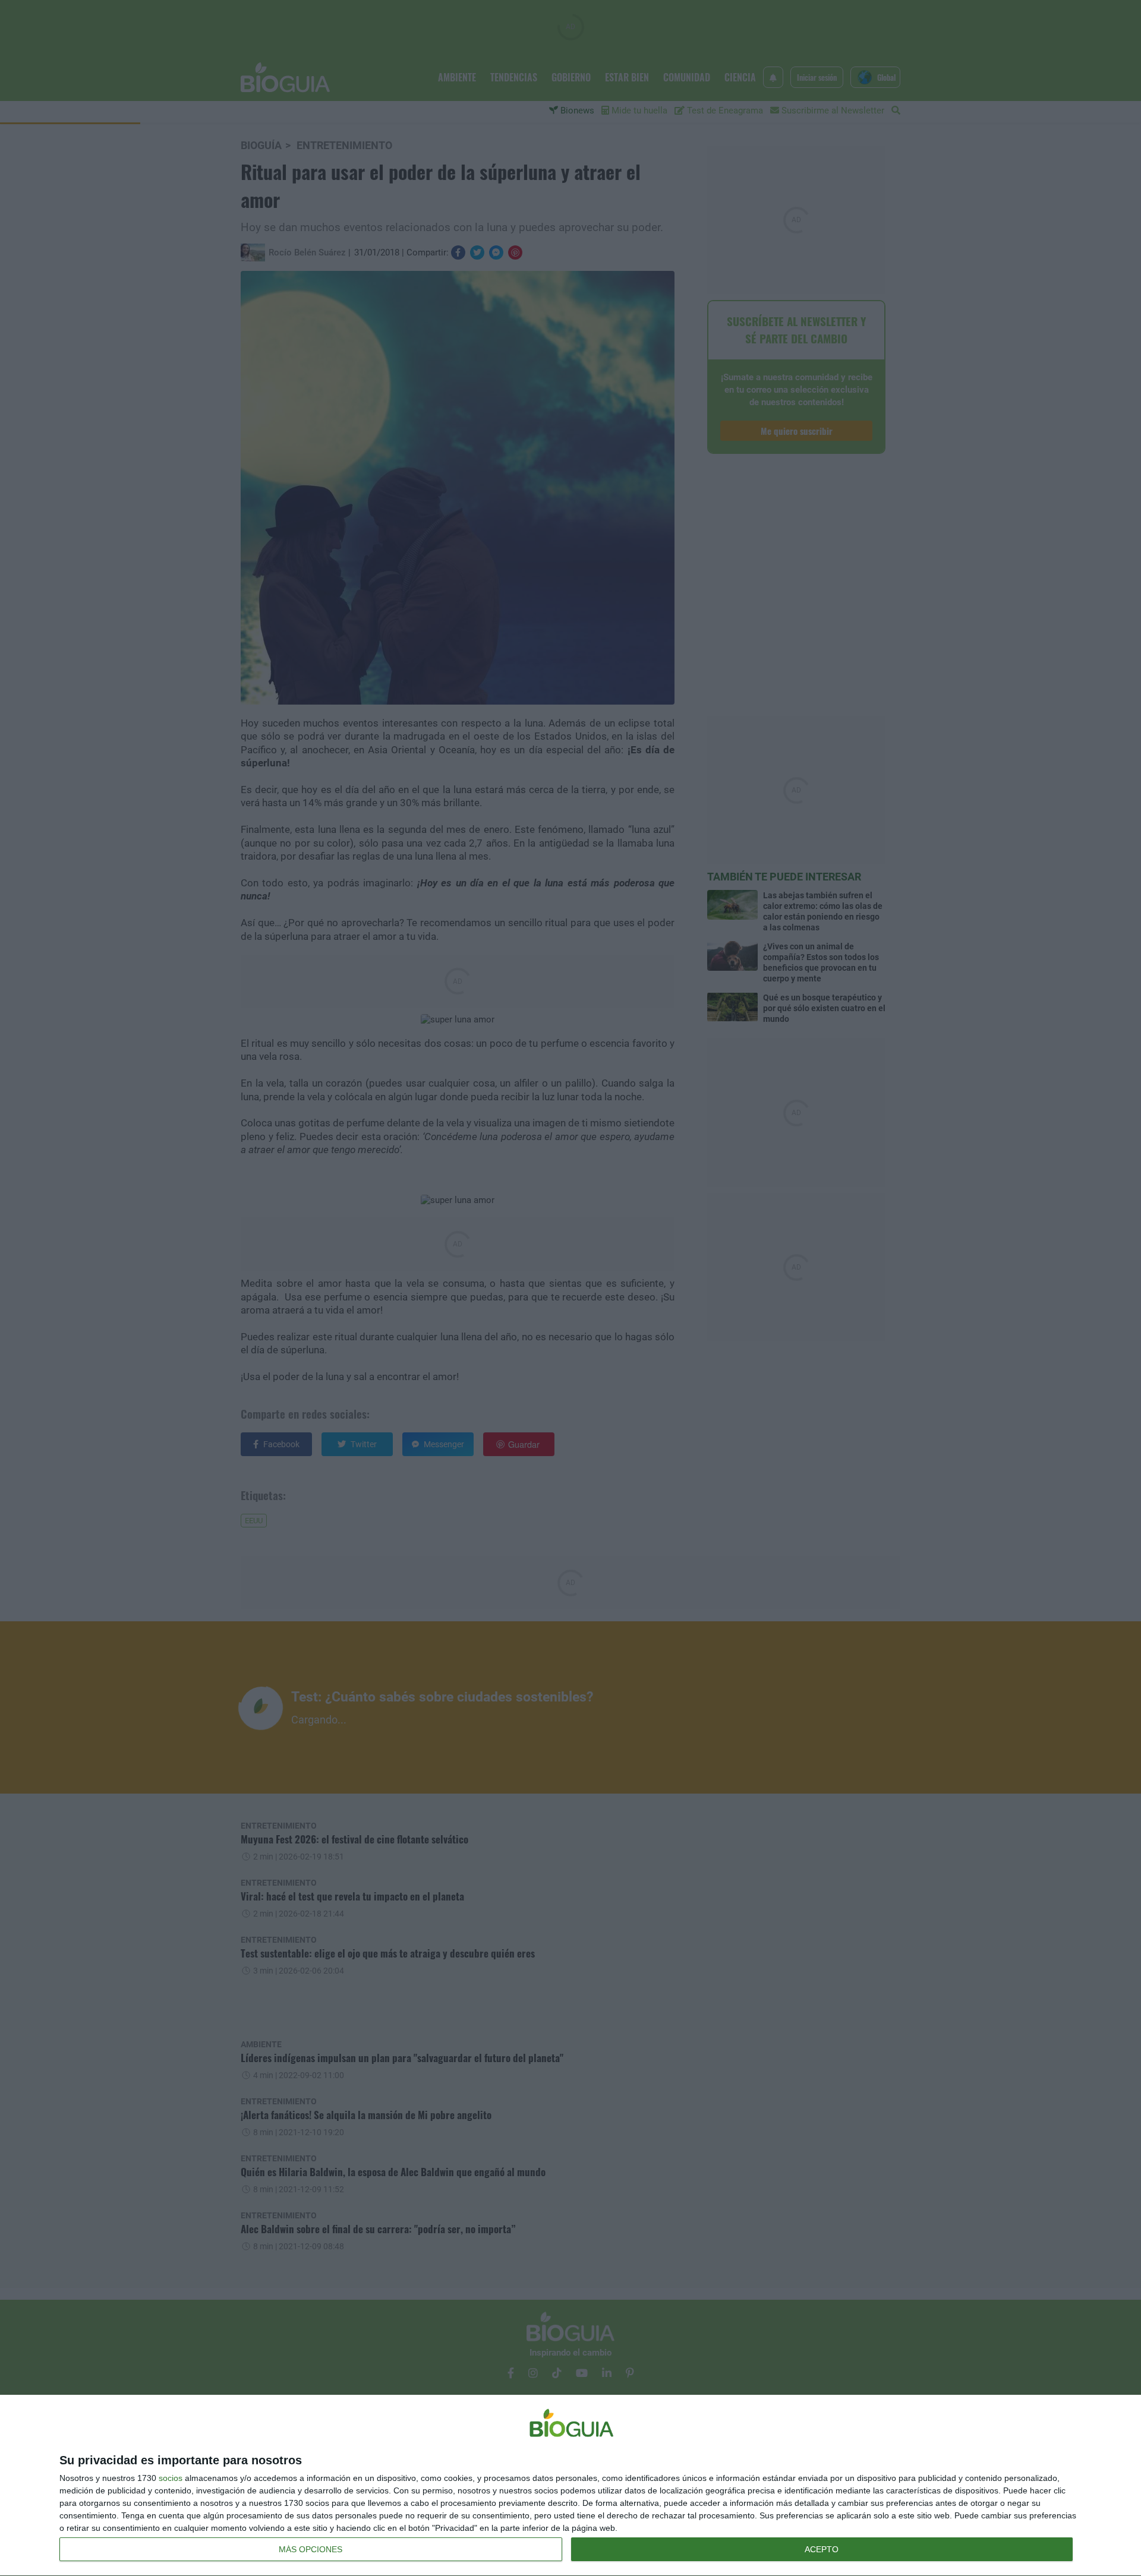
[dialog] (570, 2486)
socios (171, 2478)
